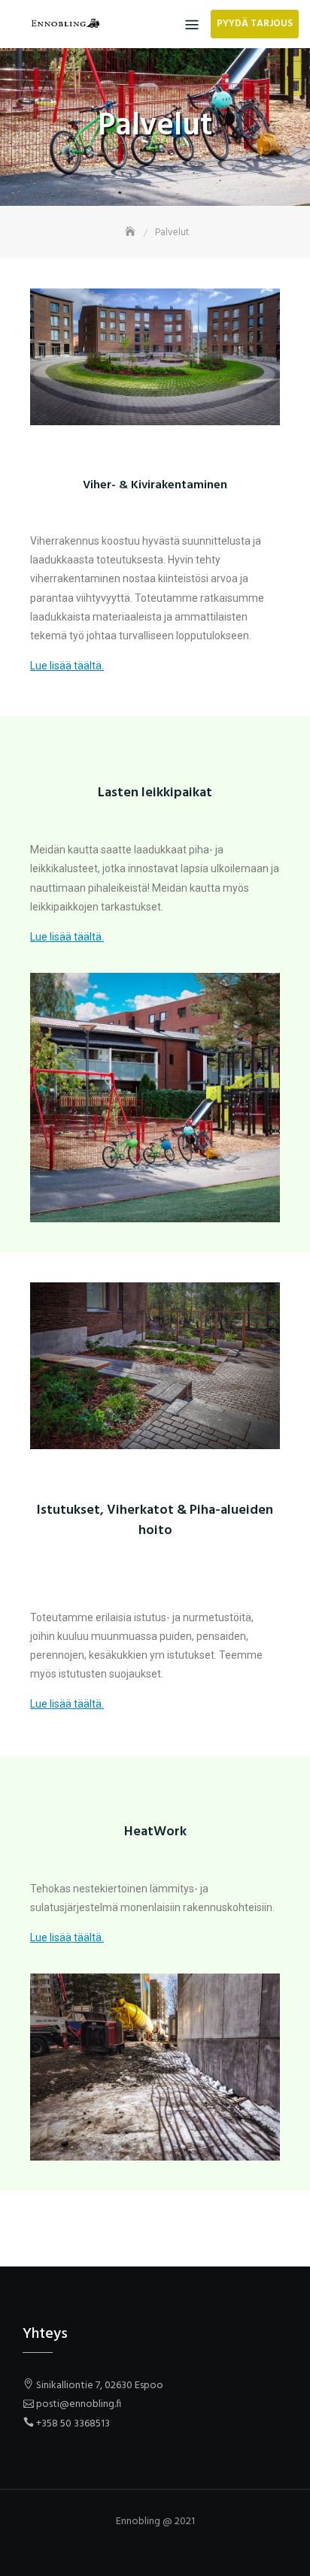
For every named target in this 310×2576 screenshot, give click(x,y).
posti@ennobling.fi (79, 2404)
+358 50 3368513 (73, 2424)
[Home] (132, 233)
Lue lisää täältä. (67, 666)
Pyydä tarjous (255, 24)
